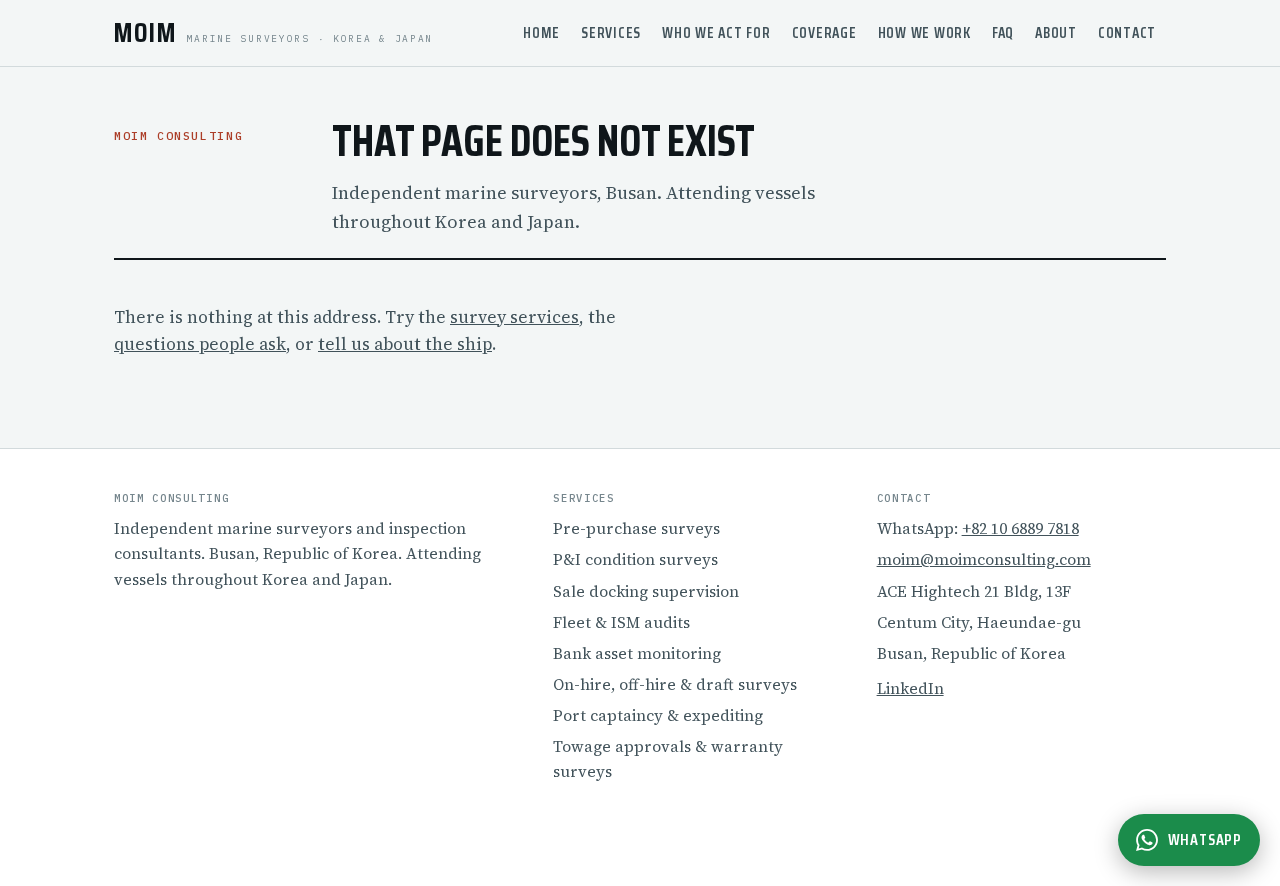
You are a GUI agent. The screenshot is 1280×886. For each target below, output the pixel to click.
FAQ (1003, 33)
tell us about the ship (405, 344)
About (1056, 33)
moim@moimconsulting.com (984, 559)
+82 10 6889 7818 (1020, 528)
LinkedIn (910, 688)
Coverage (824, 33)
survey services (514, 317)
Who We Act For (716, 33)
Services (611, 33)
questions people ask (200, 344)
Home (541, 33)
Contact (1127, 33)
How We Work (924, 33)
